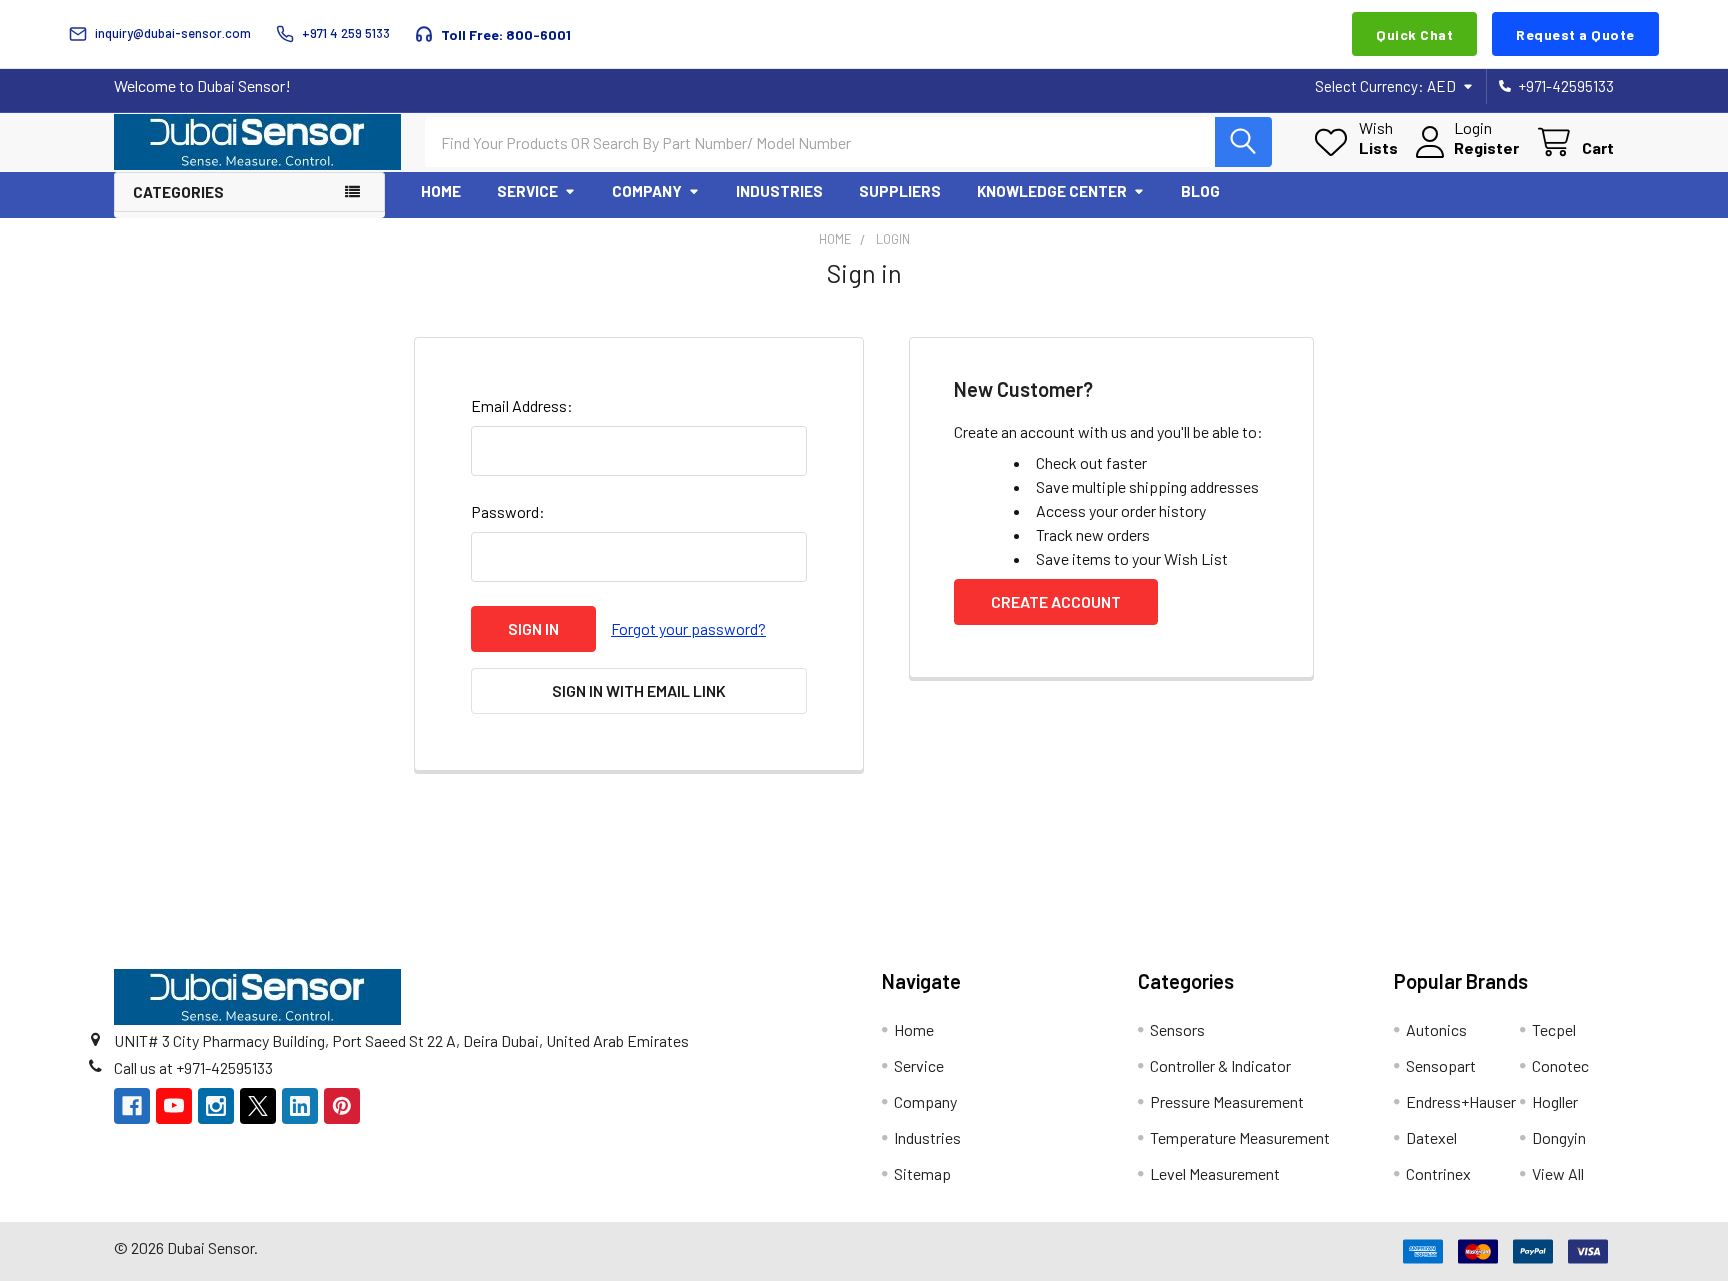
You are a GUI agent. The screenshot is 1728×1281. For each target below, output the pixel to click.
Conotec (1560, 1065)
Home (441, 191)
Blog (1200, 191)
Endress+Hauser (1461, 1101)
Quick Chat (1414, 34)
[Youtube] (174, 1106)
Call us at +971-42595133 (193, 1067)
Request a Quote (1575, 34)
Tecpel (1554, 1029)
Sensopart (1441, 1065)
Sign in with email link (639, 690)
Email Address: (522, 405)
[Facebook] (132, 1106)
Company (647, 191)
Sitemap (922, 1173)
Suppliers (900, 191)
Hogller (1555, 1101)
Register (1486, 147)
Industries (779, 191)
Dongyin (1559, 1137)
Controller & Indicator (1220, 1065)
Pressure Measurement (1227, 1101)
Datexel (1431, 1137)
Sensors (1177, 1029)
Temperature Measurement (1240, 1137)
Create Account (1056, 601)
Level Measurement (1215, 1173)
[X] (258, 1106)
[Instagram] (216, 1106)
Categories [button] (178, 192)
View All (1558, 1173)
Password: (508, 511)
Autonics (1436, 1029)
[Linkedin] (300, 1106)
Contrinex (1438, 1173)
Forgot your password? (688, 628)
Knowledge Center (1052, 191)
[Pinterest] (342, 1106)
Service (527, 191)
